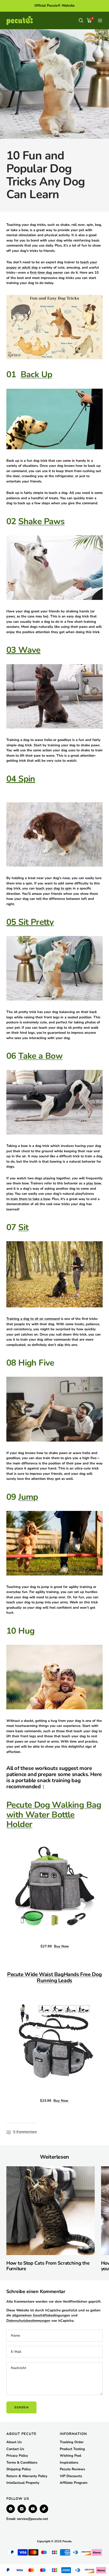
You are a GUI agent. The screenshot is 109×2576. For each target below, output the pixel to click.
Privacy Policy (17, 2456)
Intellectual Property (23, 2483)
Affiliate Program (74, 2483)
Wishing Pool (71, 2456)
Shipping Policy (19, 2469)
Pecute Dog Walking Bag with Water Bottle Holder (54, 1815)
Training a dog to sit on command (33, 1319)
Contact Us (15, 2449)
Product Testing (72, 2449)
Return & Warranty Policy (27, 2476)
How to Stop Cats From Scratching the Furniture (48, 2266)
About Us (14, 2442)
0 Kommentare (25, 2132)
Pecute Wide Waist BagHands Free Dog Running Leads (54, 1977)
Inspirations (69, 2463)
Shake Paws (41, 521)
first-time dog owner (46, 273)
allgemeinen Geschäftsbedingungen (41, 2315)
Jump (28, 1497)
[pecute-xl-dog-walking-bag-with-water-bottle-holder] (54, 1887)
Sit (23, 1227)
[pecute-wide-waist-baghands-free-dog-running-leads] (54, 2041)
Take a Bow (40, 1056)
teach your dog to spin (54, 888)
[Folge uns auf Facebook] (11, 2509)
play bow (94, 1183)
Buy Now (61, 1946)
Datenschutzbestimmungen (28, 2321)
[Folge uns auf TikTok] (44, 2509)
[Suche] (81, 20)
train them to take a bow (30, 1199)
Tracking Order (72, 2442)
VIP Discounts (71, 2476)
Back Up (37, 374)
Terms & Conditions (22, 2463)
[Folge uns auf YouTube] (33, 2509)
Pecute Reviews (72, 2469)
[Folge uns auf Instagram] (22, 2509)
